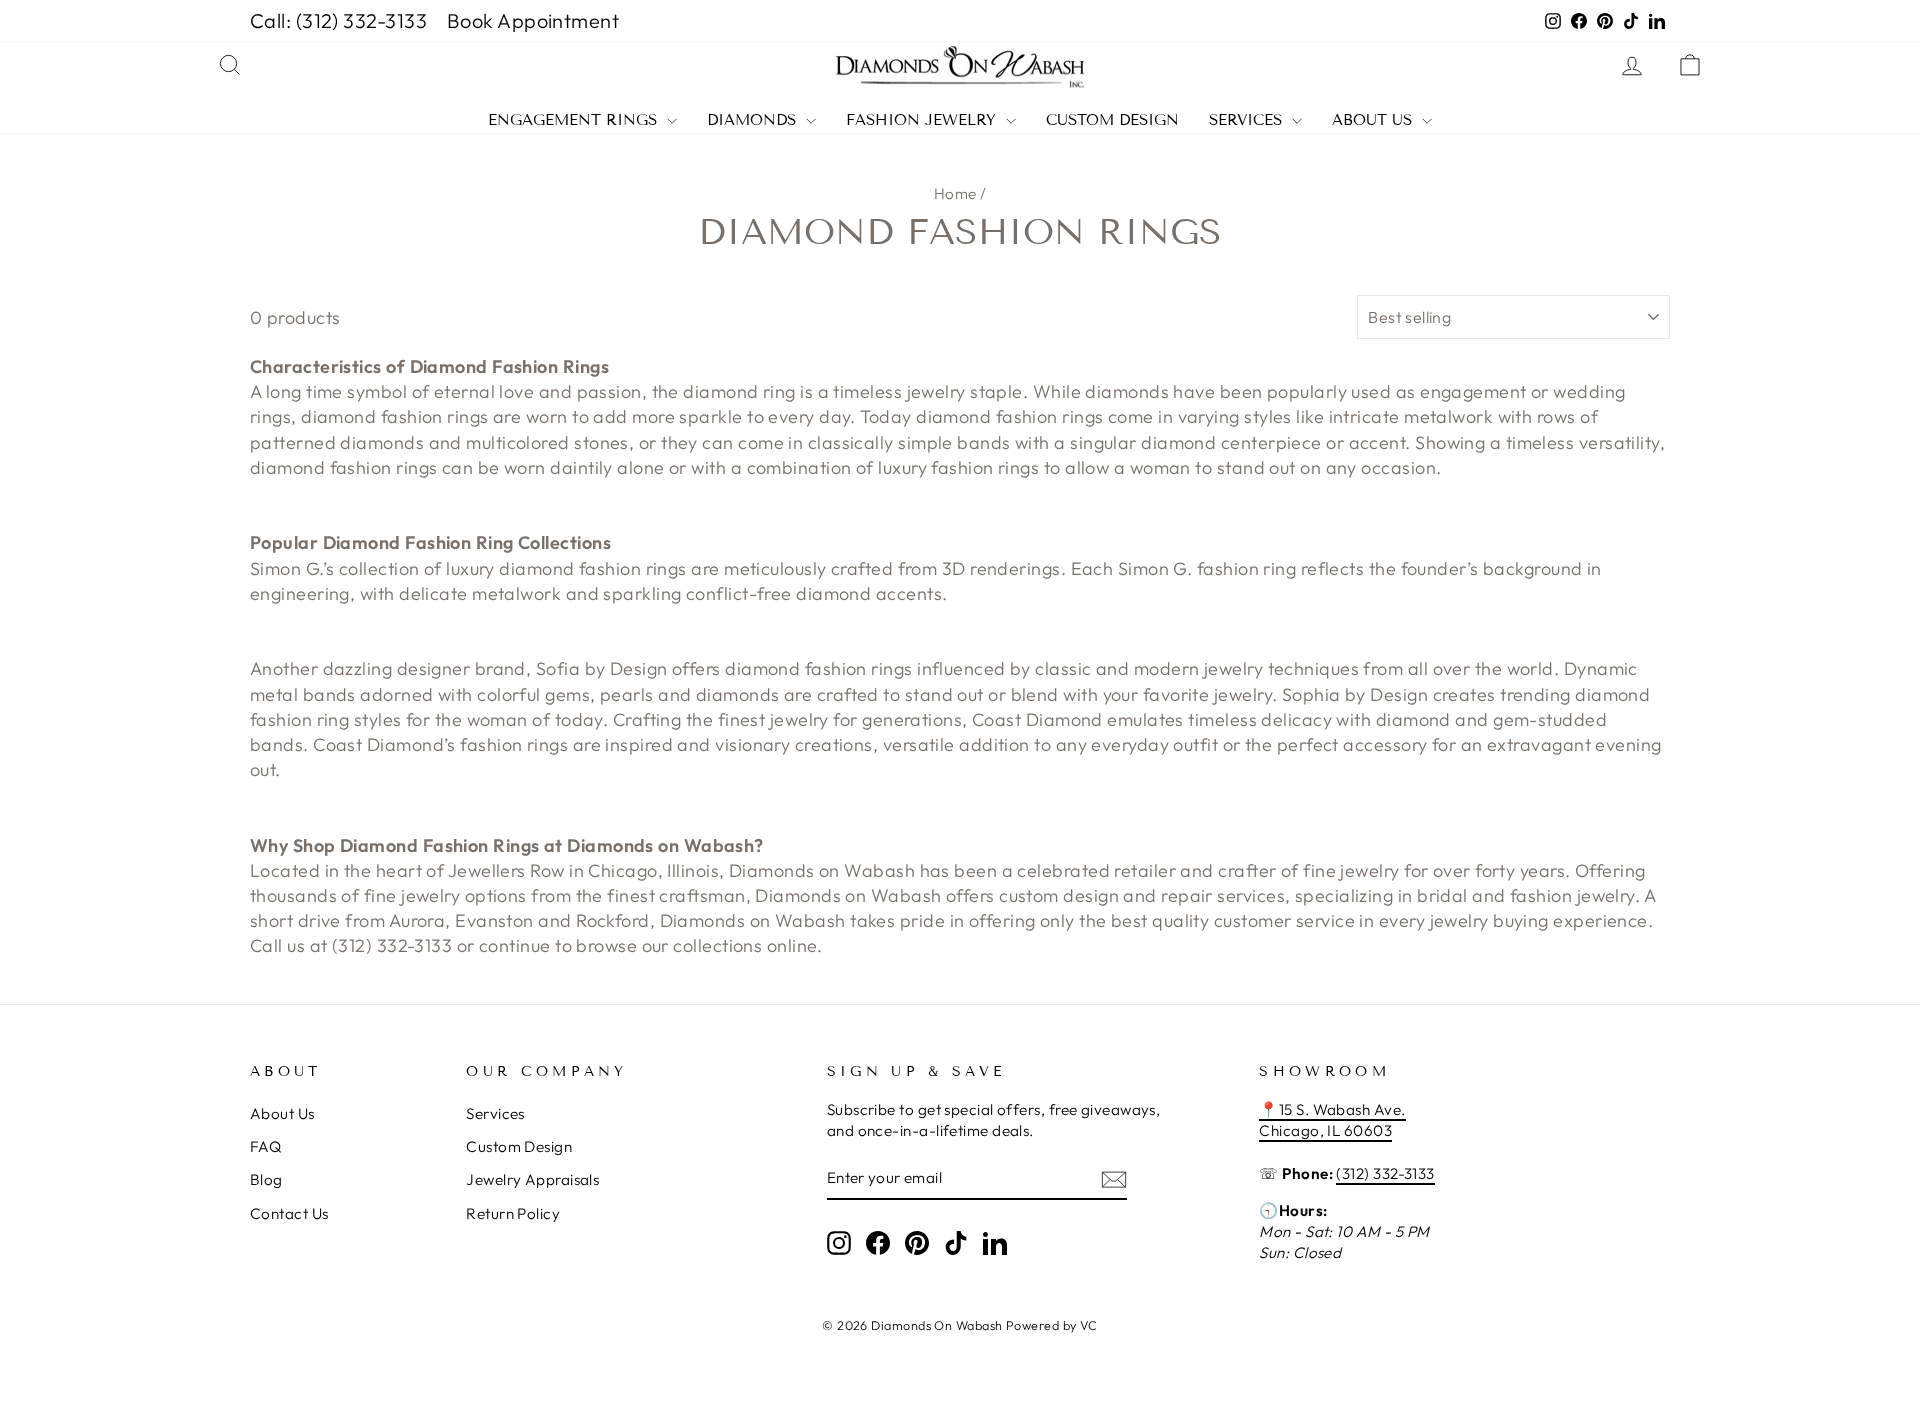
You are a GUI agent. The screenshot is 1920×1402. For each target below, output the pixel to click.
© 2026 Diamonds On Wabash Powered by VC (960, 1325)
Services (1248, 120)
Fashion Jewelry (923, 120)
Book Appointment (533, 20)
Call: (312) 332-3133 (338, 20)
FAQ (265, 1146)
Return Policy (513, 1213)
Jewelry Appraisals (532, 1179)
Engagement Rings (575, 120)
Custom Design (1112, 120)
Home (955, 193)
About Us (1374, 120)
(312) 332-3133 (1385, 1173)
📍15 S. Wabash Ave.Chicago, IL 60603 (1332, 1120)
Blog (266, 1179)
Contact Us (289, 1213)
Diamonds (754, 120)
